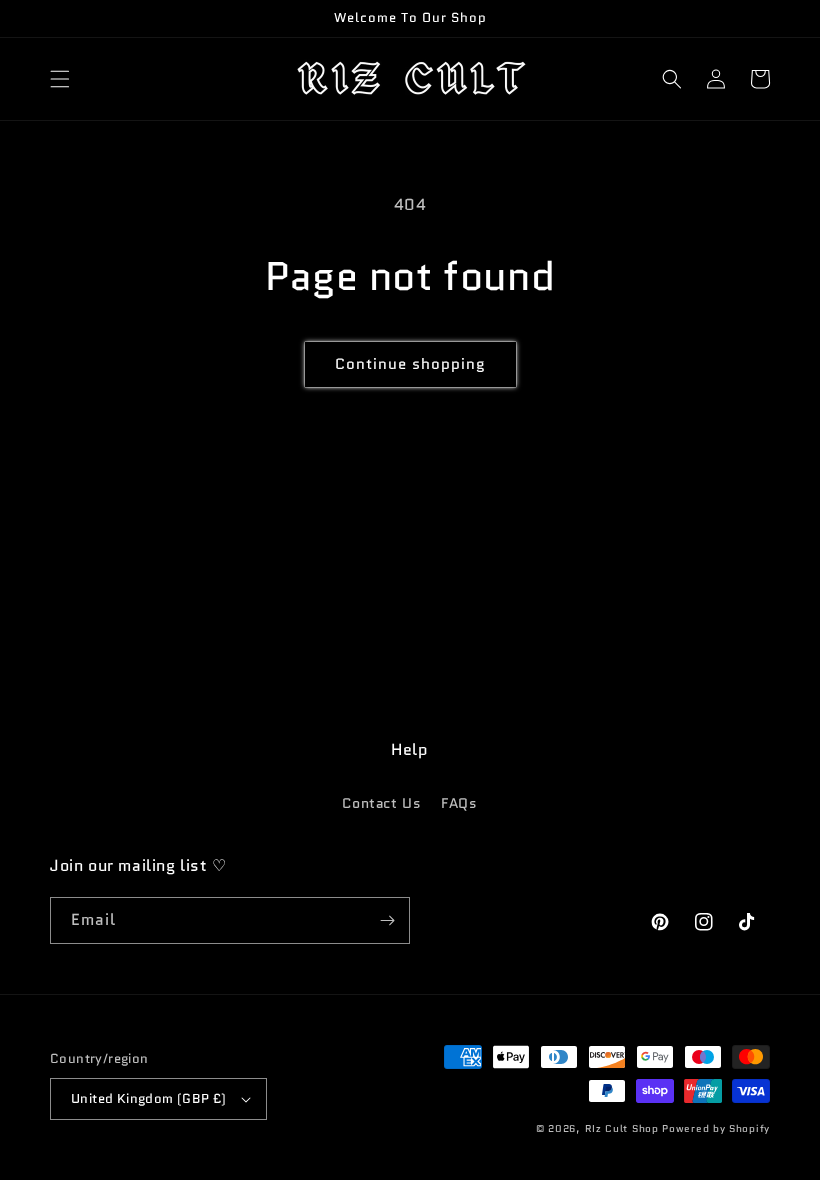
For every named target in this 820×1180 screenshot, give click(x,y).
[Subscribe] (387, 920)
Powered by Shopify (716, 1128)
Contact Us (381, 803)
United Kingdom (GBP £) (149, 1098)
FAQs (459, 803)
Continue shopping (410, 364)
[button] (60, 79)
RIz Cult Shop (622, 1128)
